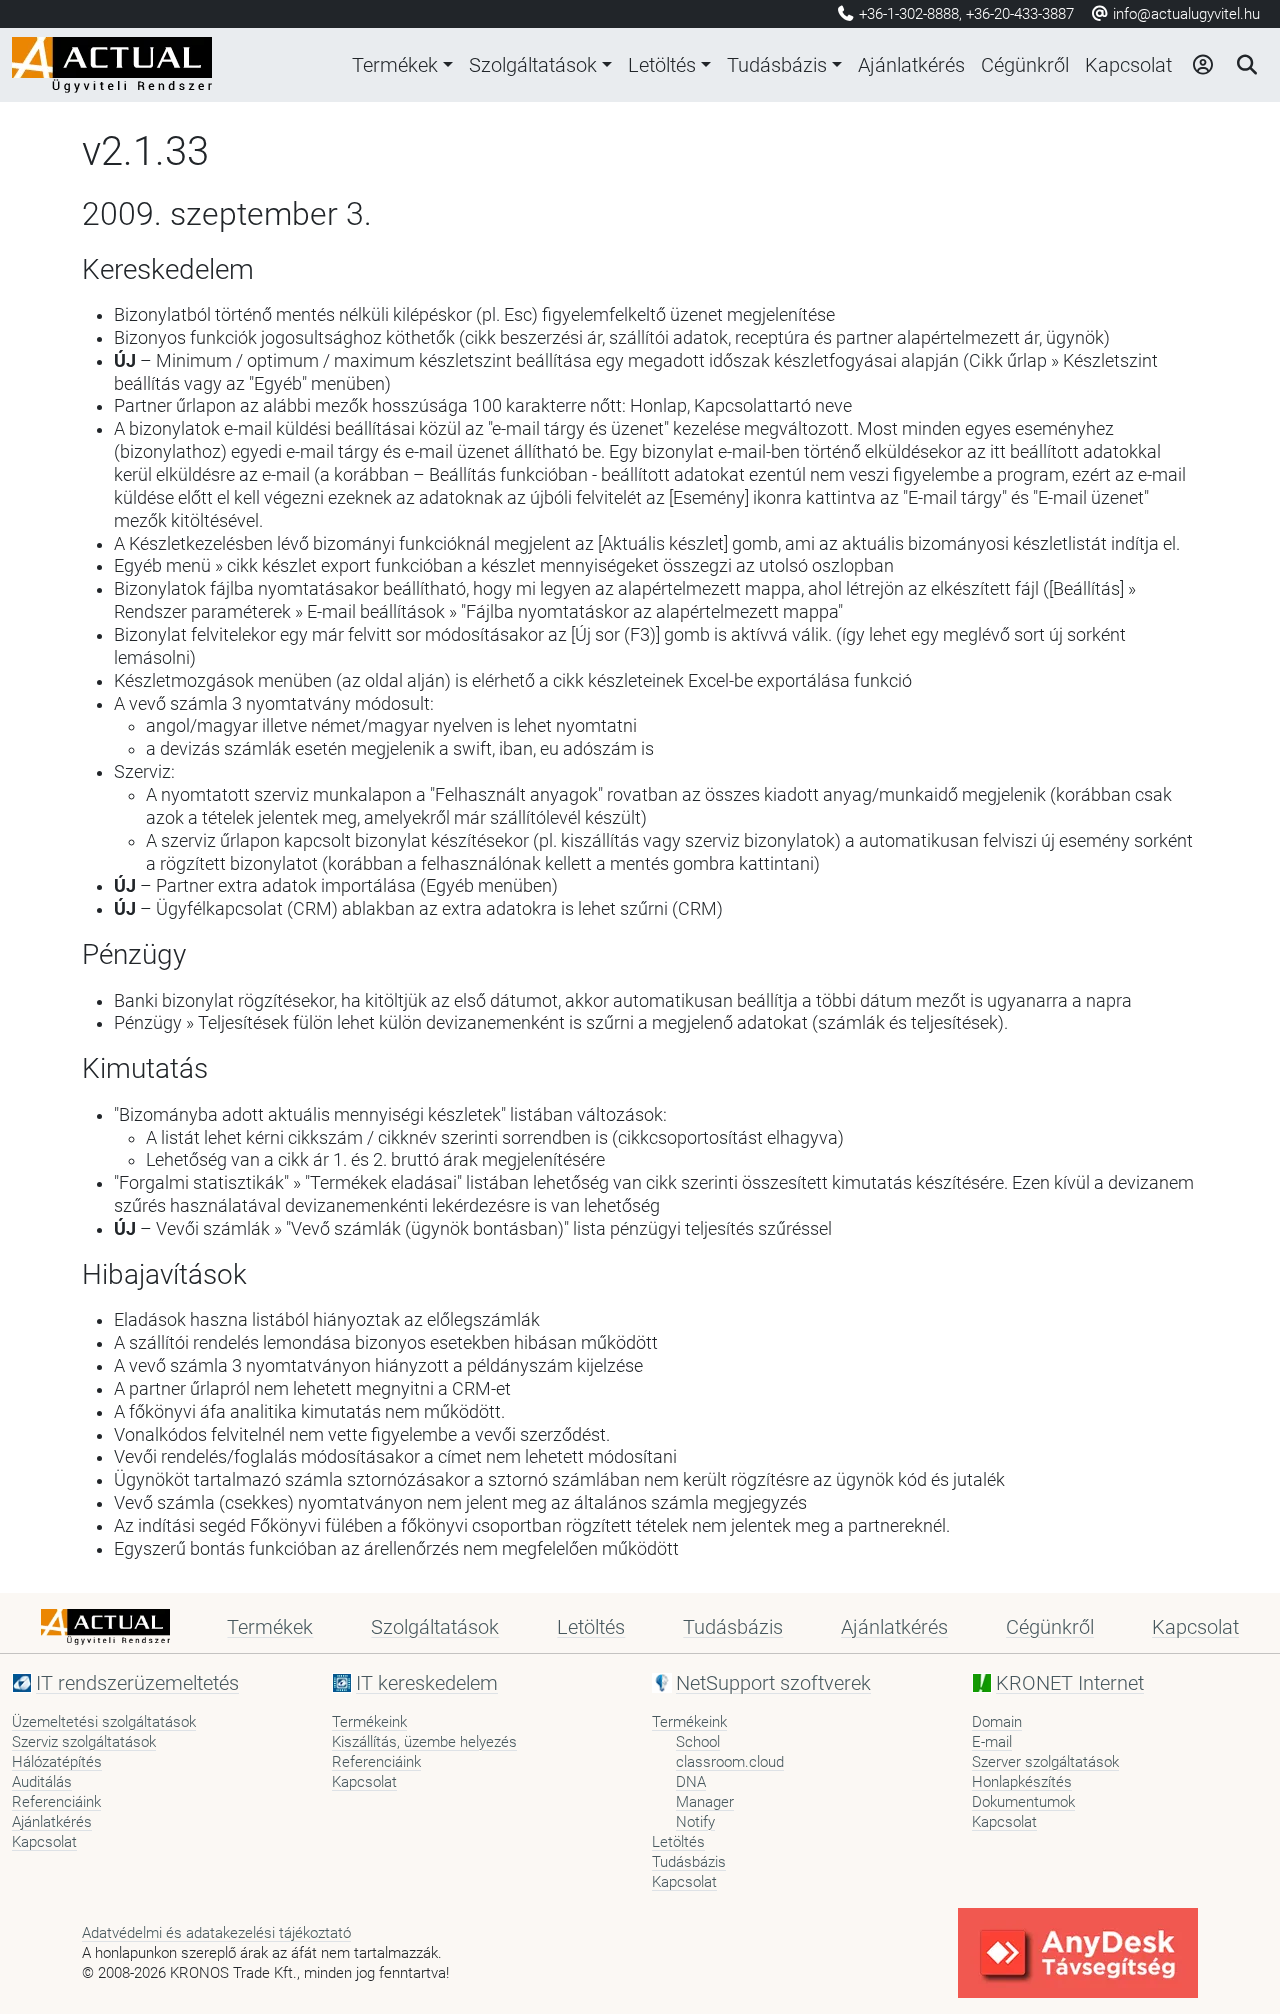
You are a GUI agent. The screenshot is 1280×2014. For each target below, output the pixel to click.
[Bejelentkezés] (1202, 65)
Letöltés (662, 65)
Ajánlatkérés (911, 65)
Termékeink (369, 1722)
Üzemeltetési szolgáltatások (104, 1722)
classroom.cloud (730, 1762)
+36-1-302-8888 (909, 14)
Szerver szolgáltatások (1045, 1762)
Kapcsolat (1128, 65)
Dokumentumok (1023, 1802)
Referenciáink (56, 1802)
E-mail (992, 1742)
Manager (705, 1802)
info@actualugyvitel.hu (1184, 14)
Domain (997, 1722)
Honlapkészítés (1022, 1782)
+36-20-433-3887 (1020, 14)
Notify (695, 1822)
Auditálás (42, 1782)
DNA (691, 1782)
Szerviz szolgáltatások (84, 1742)
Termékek (395, 65)
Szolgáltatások (533, 65)
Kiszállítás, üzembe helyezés (424, 1742)
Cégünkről (1025, 65)
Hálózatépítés (57, 1762)
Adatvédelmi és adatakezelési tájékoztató (216, 1933)
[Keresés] (1246, 65)
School (698, 1742)
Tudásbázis (777, 65)
